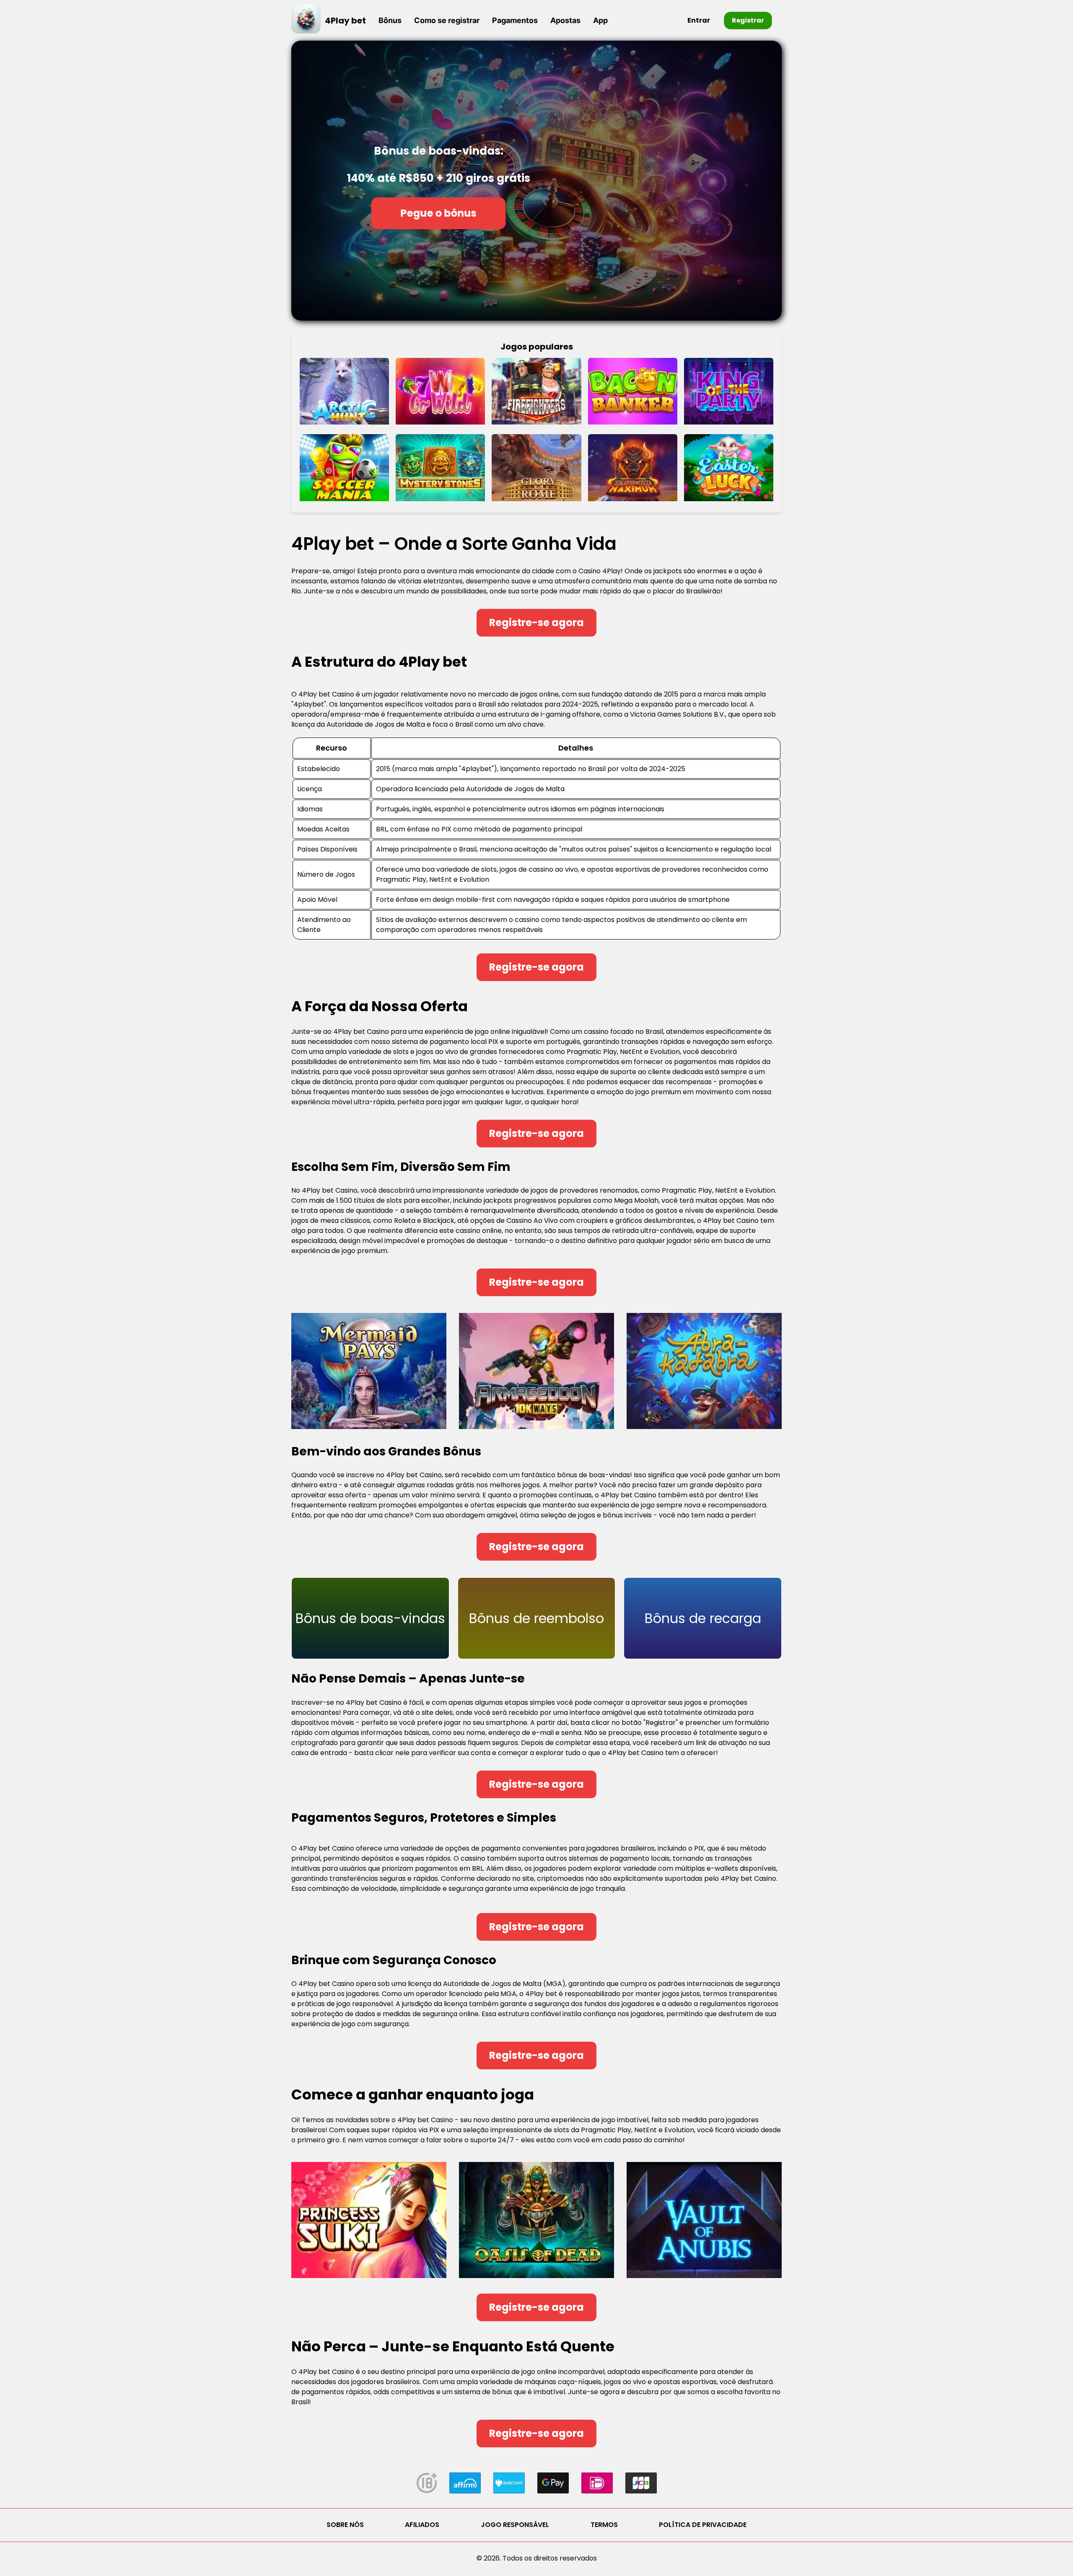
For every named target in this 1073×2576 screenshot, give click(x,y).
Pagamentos (515, 20)
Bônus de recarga (703, 1618)
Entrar (699, 20)
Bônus (390, 20)
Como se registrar (447, 20)
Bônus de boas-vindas (370, 1618)
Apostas (565, 20)
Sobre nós (345, 2525)
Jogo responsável (515, 2525)
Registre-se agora (536, 623)
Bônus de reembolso (536, 1618)
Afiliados (422, 2525)
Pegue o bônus (439, 213)
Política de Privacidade (703, 2525)
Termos (604, 2525)
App (600, 20)
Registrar (748, 20)
